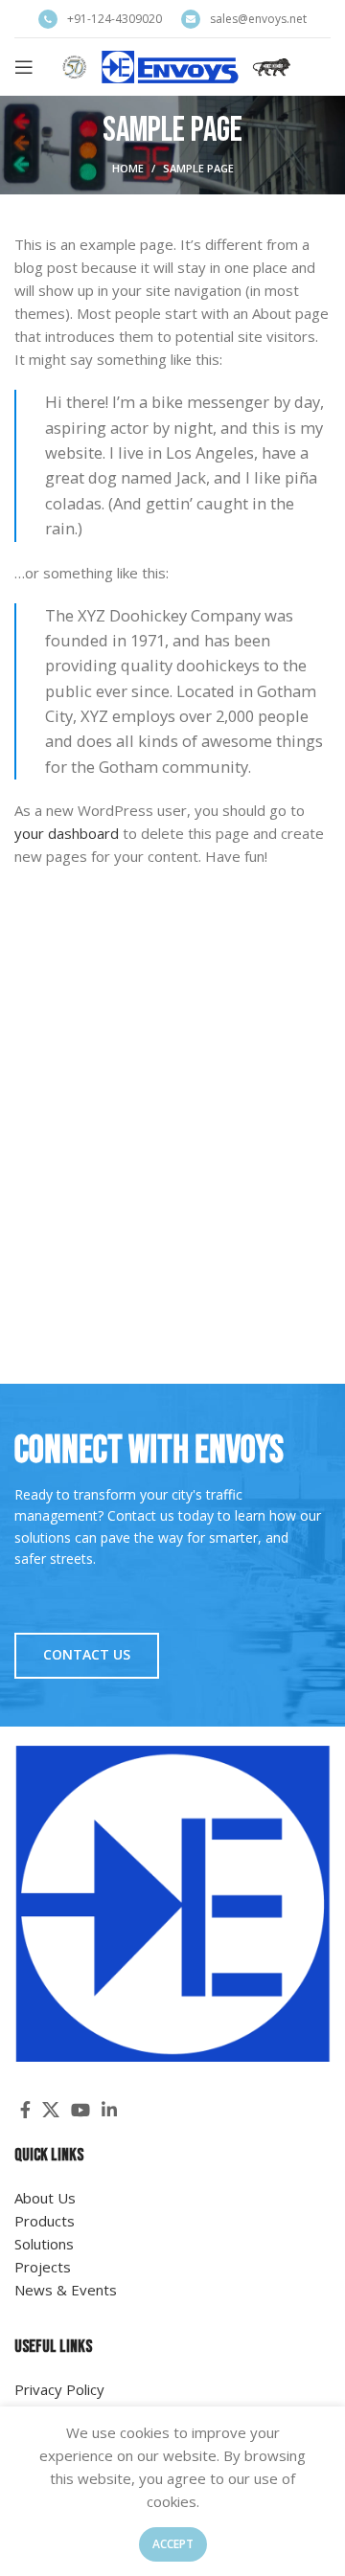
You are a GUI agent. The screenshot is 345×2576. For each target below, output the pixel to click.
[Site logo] (176, 65)
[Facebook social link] (25, 2110)
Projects (43, 2267)
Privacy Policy (59, 2389)
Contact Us (87, 1654)
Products (45, 2221)
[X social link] (51, 2110)
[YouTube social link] (80, 2110)
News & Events (66, 2290)
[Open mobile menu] (24, 67)
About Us (45, 2198)
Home (128, 168)
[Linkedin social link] (109, 2110)
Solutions (44, 2244)
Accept (173, 2544)
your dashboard (67, 833)
